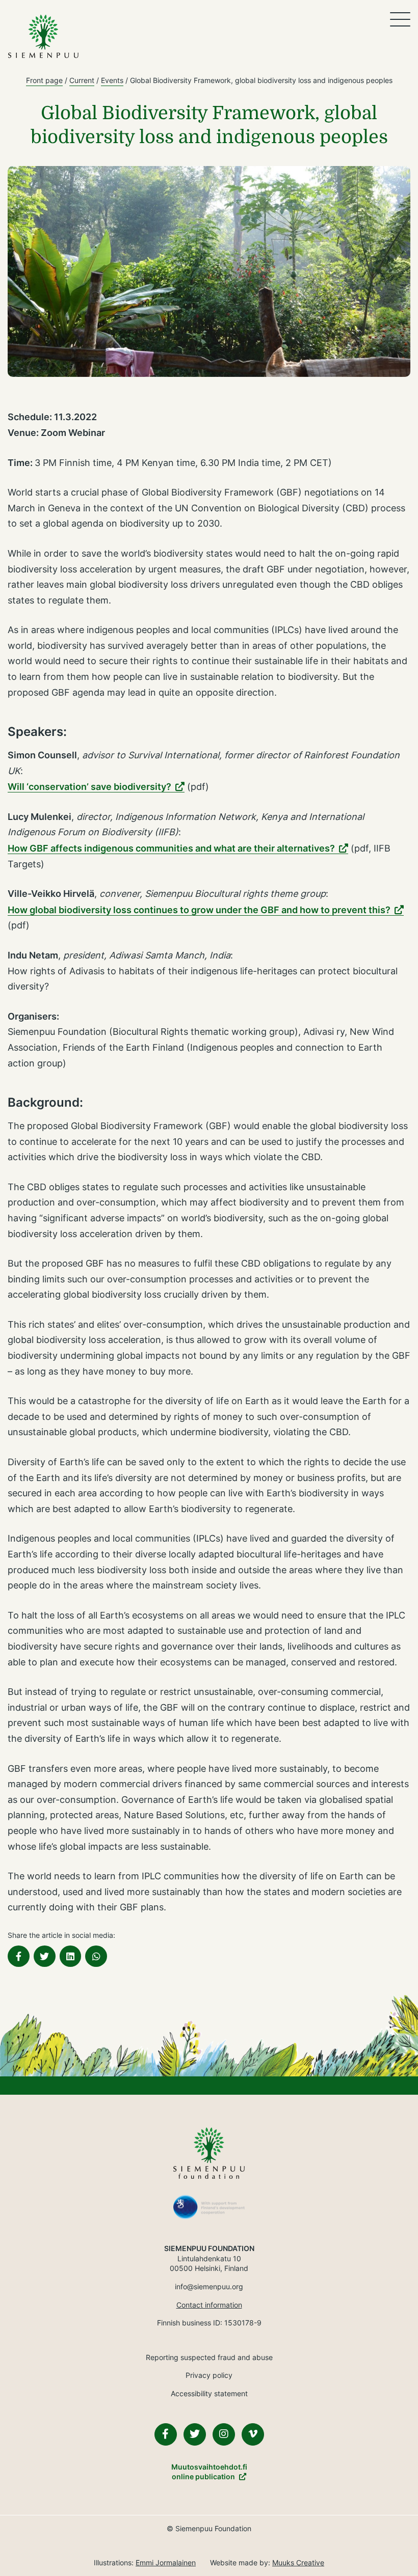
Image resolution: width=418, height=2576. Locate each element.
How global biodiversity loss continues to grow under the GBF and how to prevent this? (199, 910)
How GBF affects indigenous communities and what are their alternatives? (171, 848)
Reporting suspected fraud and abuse (209, 2357)
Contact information (209, 2305)
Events (112, 80)
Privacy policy (209, 2375)
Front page (44, 80)
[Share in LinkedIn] (71, 1956)
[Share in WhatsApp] (96, 1956)
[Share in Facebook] (19, 1956)
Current (82, 80)
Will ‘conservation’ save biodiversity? (89, 787)
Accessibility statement (209, 2393)
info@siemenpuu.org (209, 2286)
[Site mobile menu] (400, 19)
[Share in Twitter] (45, 1956)
